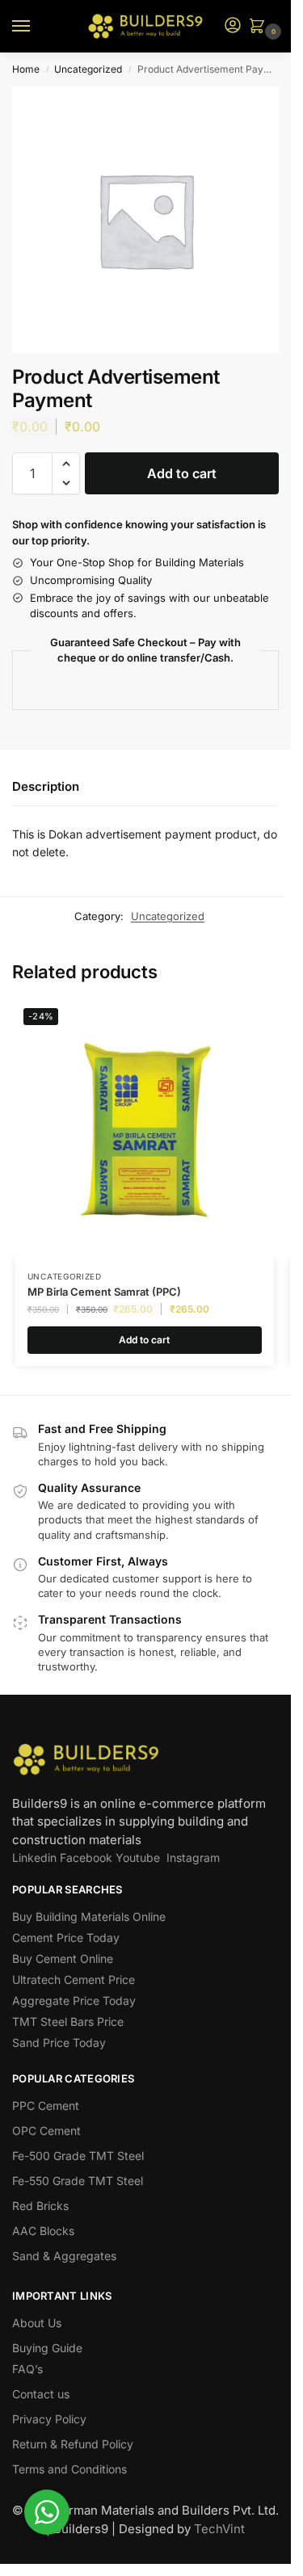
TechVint (219, 2529)
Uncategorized (88, 69)
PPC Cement (46, 2105)
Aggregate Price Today (74, 2000)
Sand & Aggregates (64, 2256)
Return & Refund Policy (73, 2444)
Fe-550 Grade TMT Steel (78, 2181)
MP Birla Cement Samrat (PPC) (104, 1292)
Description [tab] (46, 786)
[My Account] (233, 26)
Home (26, 69)
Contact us (41, 2394)
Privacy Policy (49, 2419)
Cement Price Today (66, 1937)
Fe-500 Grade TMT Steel (78, 2156)
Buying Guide (47, 2348)
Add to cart (182, 473)
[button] (260, 27)
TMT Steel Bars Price (68, 2021)
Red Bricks (40, 2206)
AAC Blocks (43, 2231)
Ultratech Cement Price (74, 1979)
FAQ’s (27, 2369)
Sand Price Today (59, 2042)
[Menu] (36, 27)
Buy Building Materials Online (89, 1916)
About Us (37, 2323)
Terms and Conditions (69, 2469)
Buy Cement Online (63, 1958)
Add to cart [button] (144, 1340)
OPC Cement (46, 2131)
